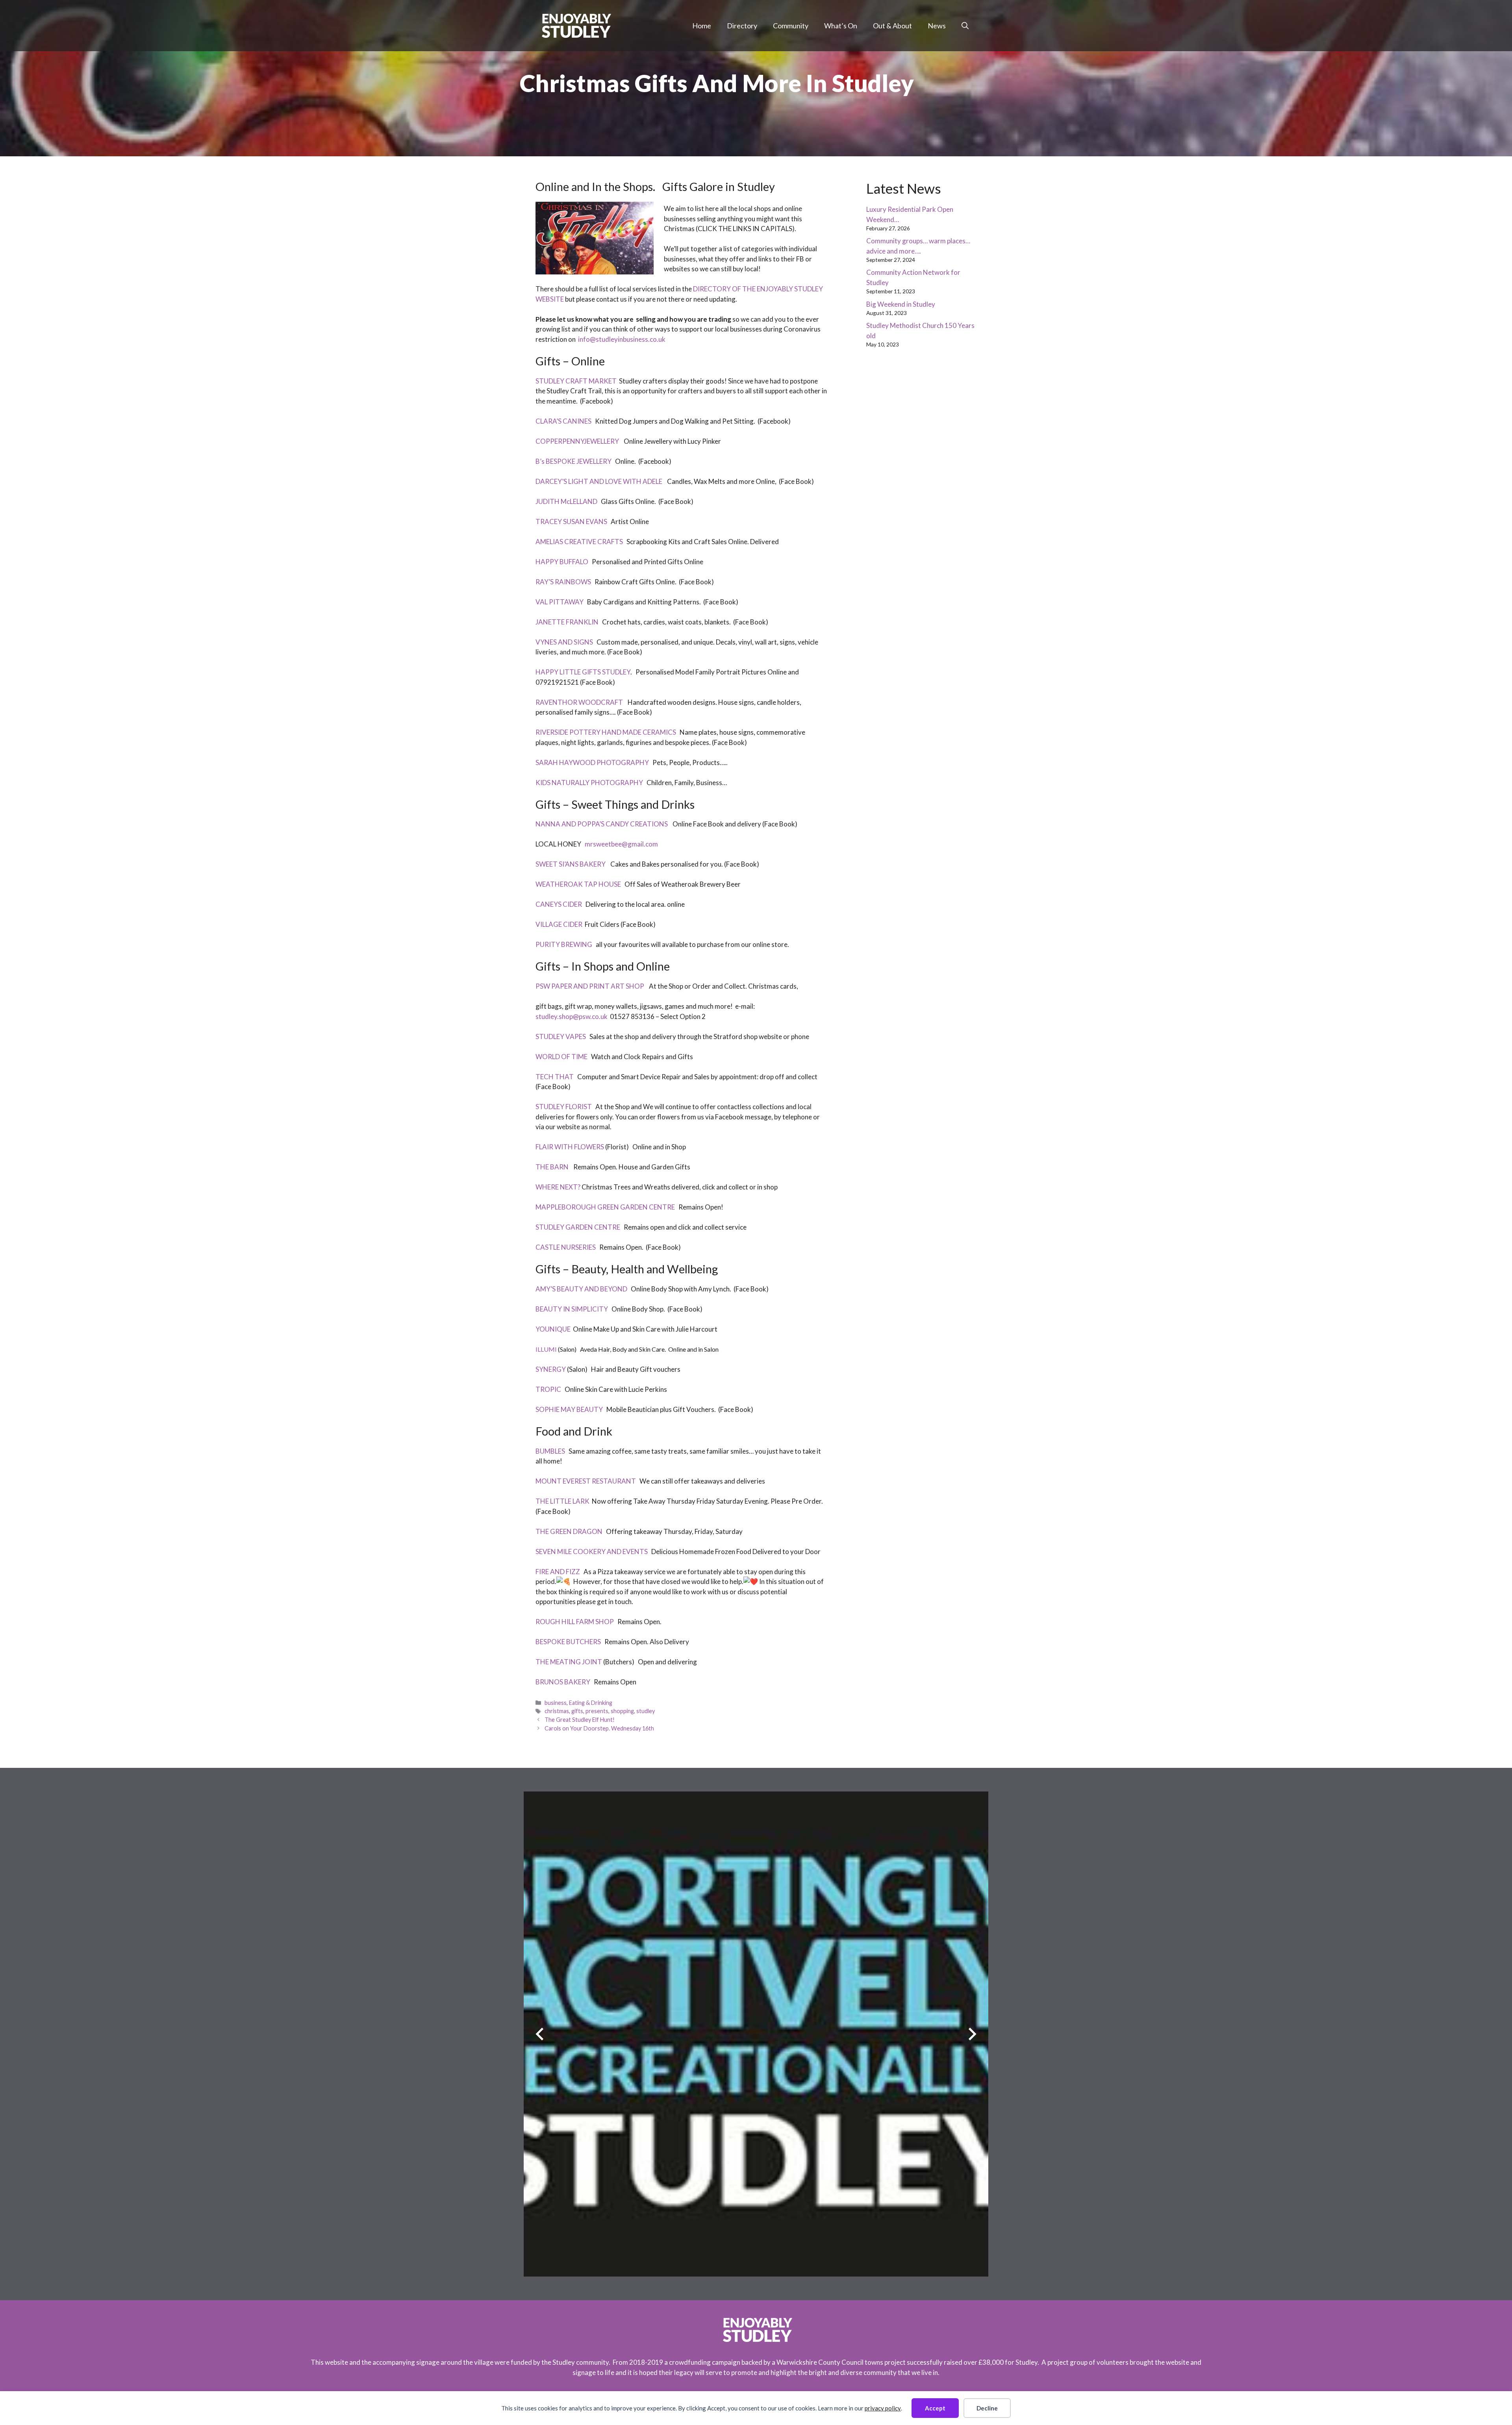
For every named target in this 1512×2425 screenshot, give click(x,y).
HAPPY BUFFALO (562, 562)
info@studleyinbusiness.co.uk (622, 339)
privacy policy (883, 2408)
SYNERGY (551, 1369)
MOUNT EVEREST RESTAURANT (586, 1481)
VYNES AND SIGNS (564, 642)
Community (791, 26)
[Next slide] (972, 2034)
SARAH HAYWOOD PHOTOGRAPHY (592, 762)
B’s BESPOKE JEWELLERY (573, 461)
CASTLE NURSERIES (566, 1247)
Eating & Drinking (591, 1703)
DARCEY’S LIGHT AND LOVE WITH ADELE (599, 481)
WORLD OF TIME (561, 1057)
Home (702, 26)
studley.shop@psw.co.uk (572, 1016)
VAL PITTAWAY (560, 602)
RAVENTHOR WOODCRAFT (579, 702)
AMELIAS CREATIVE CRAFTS (579, 542)
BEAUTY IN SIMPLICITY (572, 1309)
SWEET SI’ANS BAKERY (571, 864)
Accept (935, 2408)
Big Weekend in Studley (901, 304)
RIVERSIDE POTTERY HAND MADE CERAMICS (606, 732)
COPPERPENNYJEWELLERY (578, 441)
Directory (742, 26)
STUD (544, 381)
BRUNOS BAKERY (563, 1682)
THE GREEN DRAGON (570, 1531)
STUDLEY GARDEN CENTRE (578, 1227)
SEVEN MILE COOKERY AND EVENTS (592, 1552)
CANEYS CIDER (559, 904)
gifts (577, 1711)
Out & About (892, 26)
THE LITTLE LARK (562, 1501)
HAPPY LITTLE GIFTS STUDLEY (583, 672)
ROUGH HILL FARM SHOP (575, 1622)
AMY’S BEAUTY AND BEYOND (581, 1289)
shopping (622, 1711)
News (937, 26)
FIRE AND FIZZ (558, 1572)
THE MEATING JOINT (569, 1662)
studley (646, 1711)
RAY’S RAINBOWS (563, 582)
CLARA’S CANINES (563, 421)
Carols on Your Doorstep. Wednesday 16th (599, 1728)
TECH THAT (555, 1077)
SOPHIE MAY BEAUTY (569, 1409)
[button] (965, 26)
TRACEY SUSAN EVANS (571, 521)
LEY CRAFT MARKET (585, 381)
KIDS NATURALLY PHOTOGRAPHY (589, 783)
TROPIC (548, 1389)
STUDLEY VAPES (561, 1037)
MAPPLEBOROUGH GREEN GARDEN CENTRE (605, 1207)
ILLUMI (546, 1349)
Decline (987, 2408)
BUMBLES (550, 1451)
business (556, 1703)
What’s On (841, 26)
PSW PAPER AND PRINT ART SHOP (590, 986)
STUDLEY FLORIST (564, 1107)
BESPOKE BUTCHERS (568, 1642)
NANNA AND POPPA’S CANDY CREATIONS (602, 824)
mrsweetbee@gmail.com (622, 844)
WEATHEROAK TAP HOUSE (578, 884)
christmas (557, 1711)
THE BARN (552, 1167)
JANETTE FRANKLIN (567, 622)
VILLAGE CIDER (559, 924)
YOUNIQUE (553, 1329)
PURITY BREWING (564, 944)
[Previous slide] (540, 2034)
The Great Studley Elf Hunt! (580, 1720)
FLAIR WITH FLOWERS (570, 1147)
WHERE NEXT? (558, 1187)
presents (597, 1711)
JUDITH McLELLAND (566, 501)
